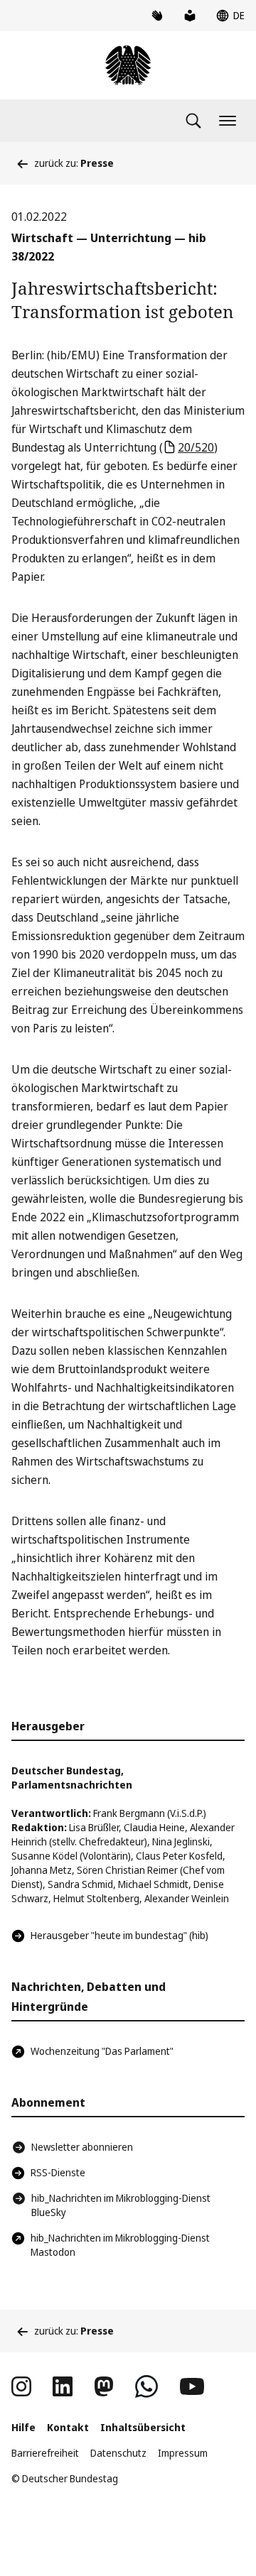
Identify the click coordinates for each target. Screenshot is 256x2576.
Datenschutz (118, 2453)
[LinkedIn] (63, 2386)
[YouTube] (192, 2386)
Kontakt (68, 2427)
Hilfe (23, 2427)
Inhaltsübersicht (143, 2427)
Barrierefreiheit (45, 2453)
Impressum (183, 2453)
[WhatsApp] (146, 2386)
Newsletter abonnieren (82, 2147)
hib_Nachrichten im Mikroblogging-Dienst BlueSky (121, 2205)
